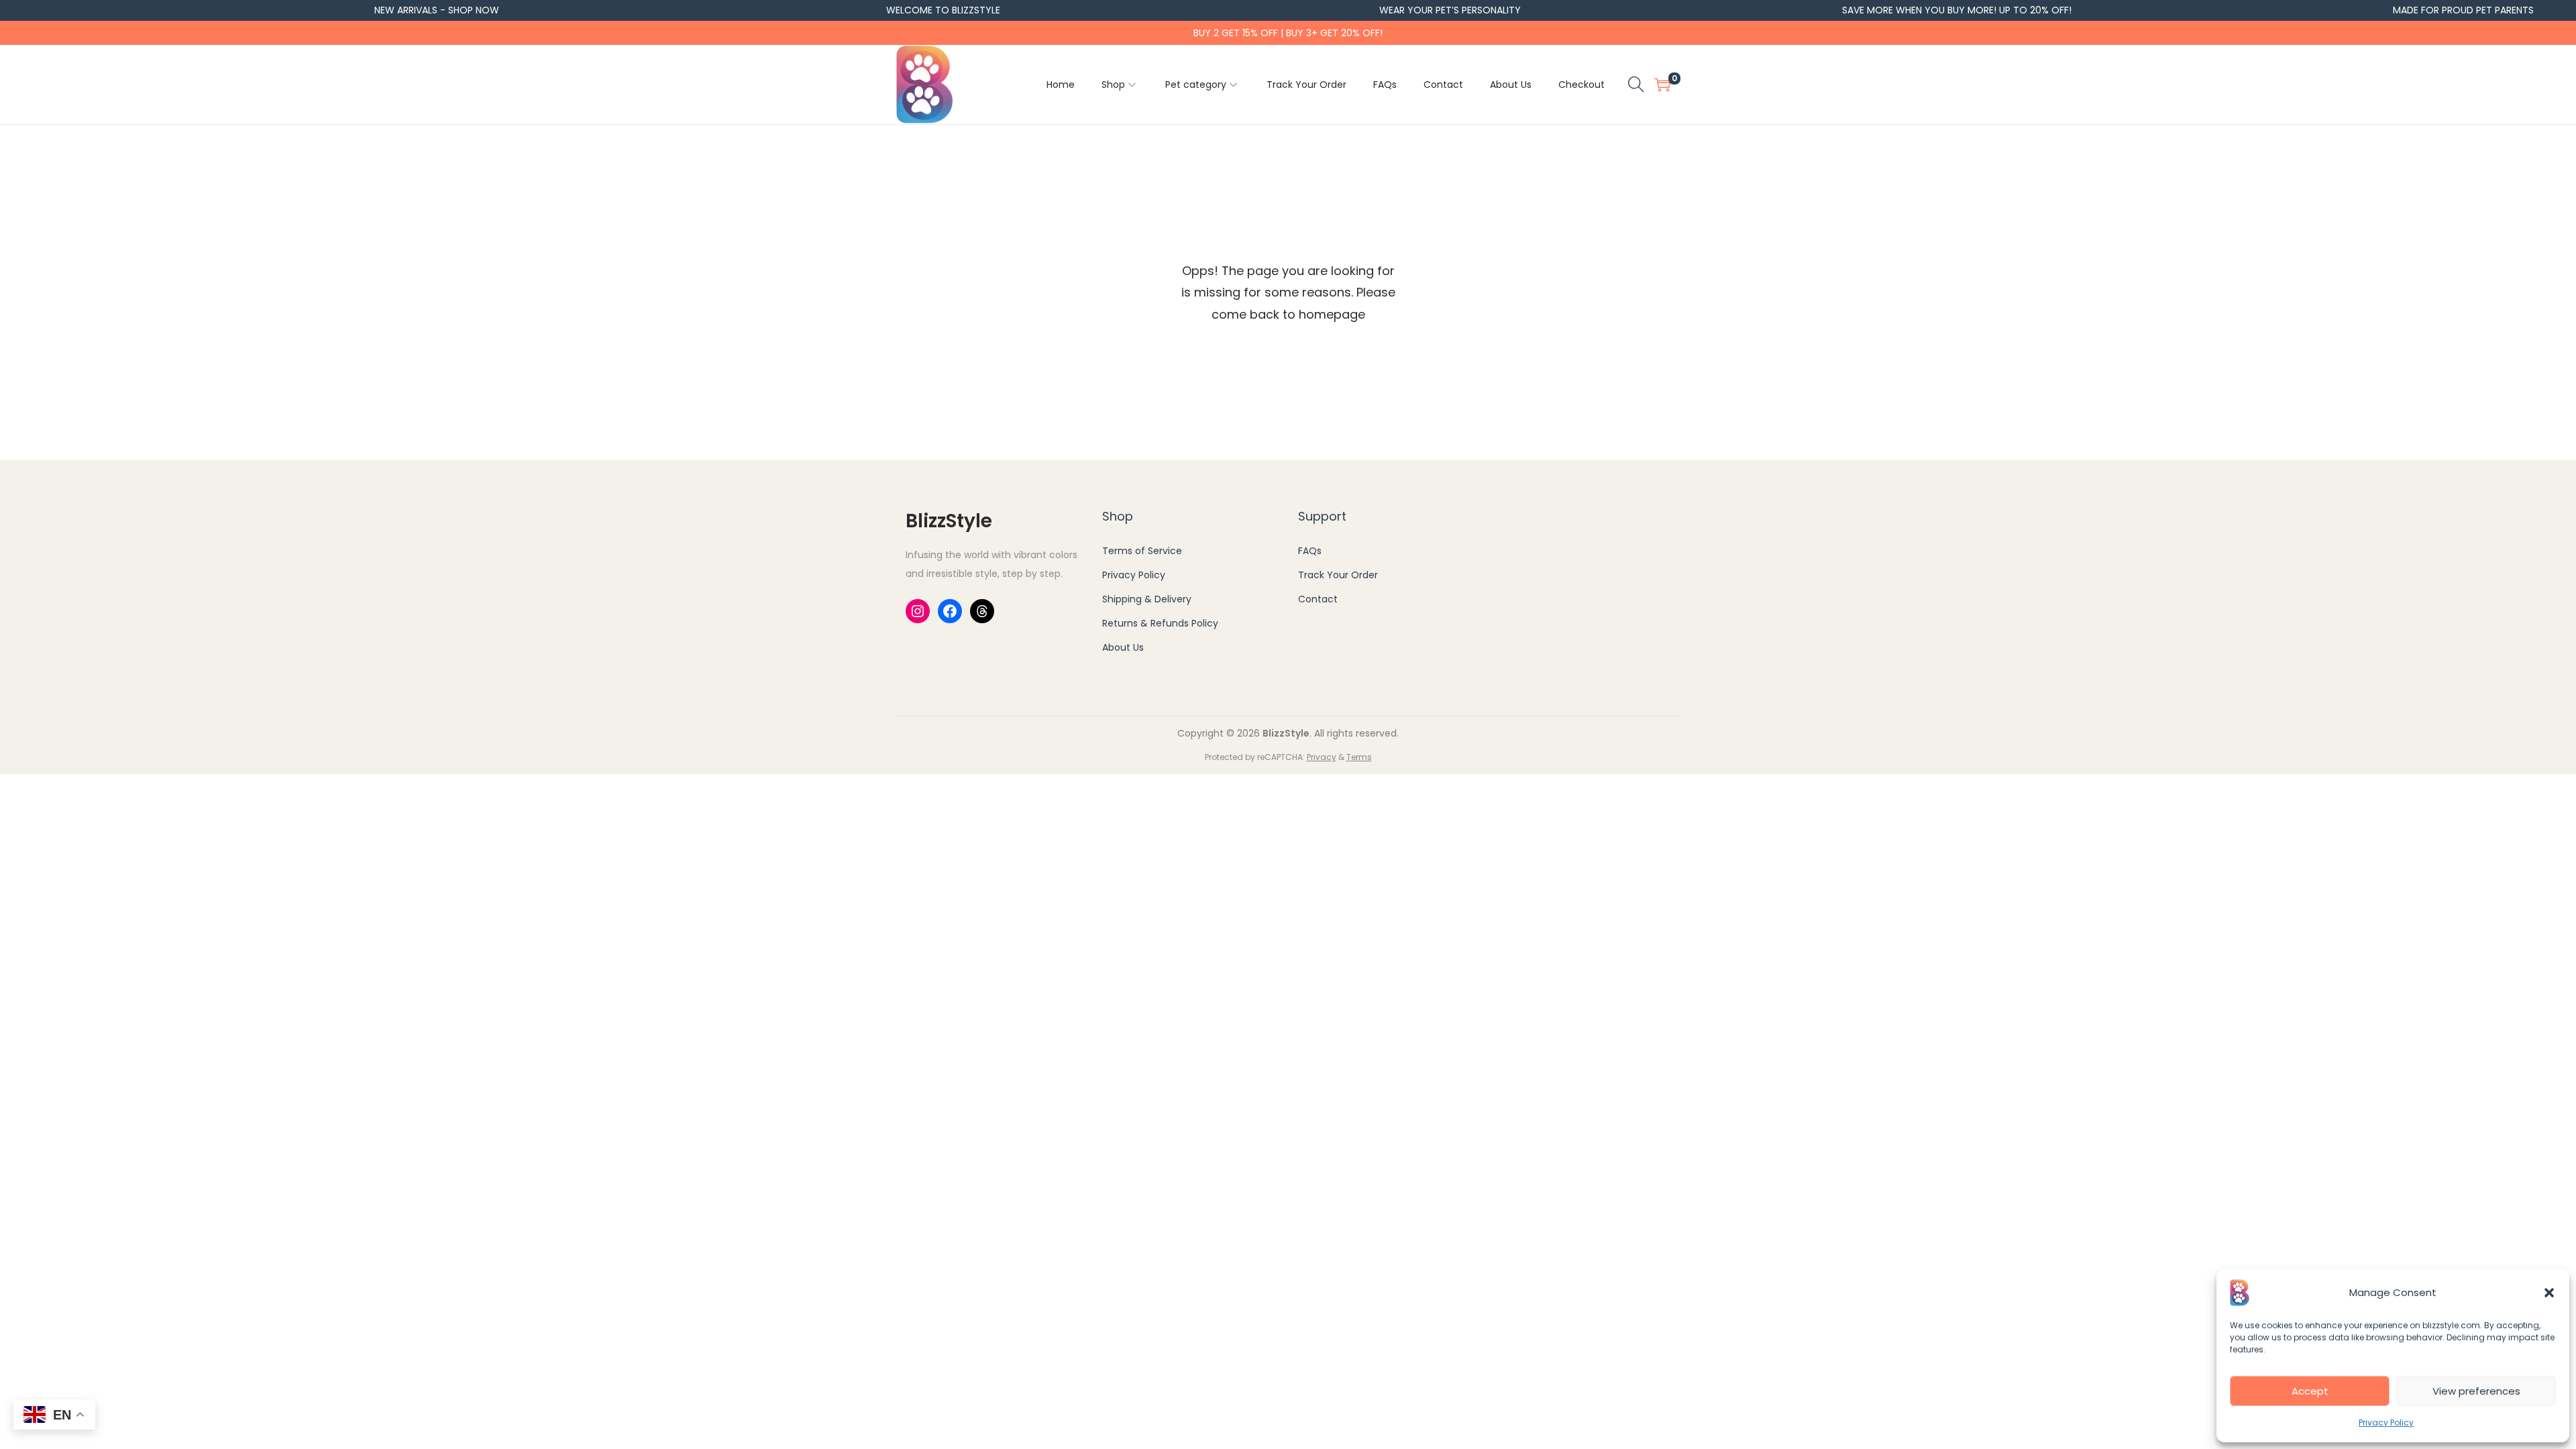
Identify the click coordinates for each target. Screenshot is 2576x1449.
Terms (1359, 757)
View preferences (2476, 1391)
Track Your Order (1338, 575)
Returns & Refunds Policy (1160, 623)
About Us (1123, 647)
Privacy (1322, 757)
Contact (1318, 599)
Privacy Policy (2386, 1423)
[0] (1662, 85)
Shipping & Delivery (1147, 599)
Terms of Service (1142, 551)
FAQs (1310, 551)
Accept (2310, 1391)
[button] (2549, 1293)
